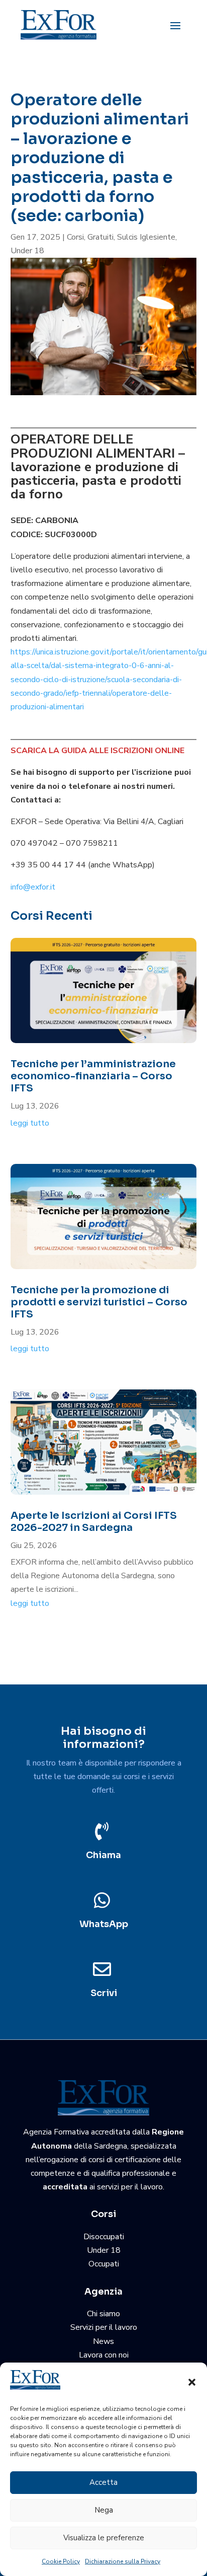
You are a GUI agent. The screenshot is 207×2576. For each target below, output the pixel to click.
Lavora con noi (104, 2355)
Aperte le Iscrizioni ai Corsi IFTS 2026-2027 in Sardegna (94, 1522)
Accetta (103, 2482)
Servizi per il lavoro (104, 2327)
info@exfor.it (33, 887)
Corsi (75, 237)
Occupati (104, 2264)
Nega (104, 2510)
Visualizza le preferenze (104, 2538)
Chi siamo (103, 2314)
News (103, 2341)
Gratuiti (100, 237)
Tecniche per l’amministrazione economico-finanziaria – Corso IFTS (93, 1076)
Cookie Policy (61, 2561)
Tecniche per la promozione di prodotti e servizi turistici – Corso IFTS (99, 1302)
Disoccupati (104, 2237)
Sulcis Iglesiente (146, 237)
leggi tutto (30, 1123)
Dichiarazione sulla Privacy (123, 2561)
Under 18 (27, 251)
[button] (192, 2382)
